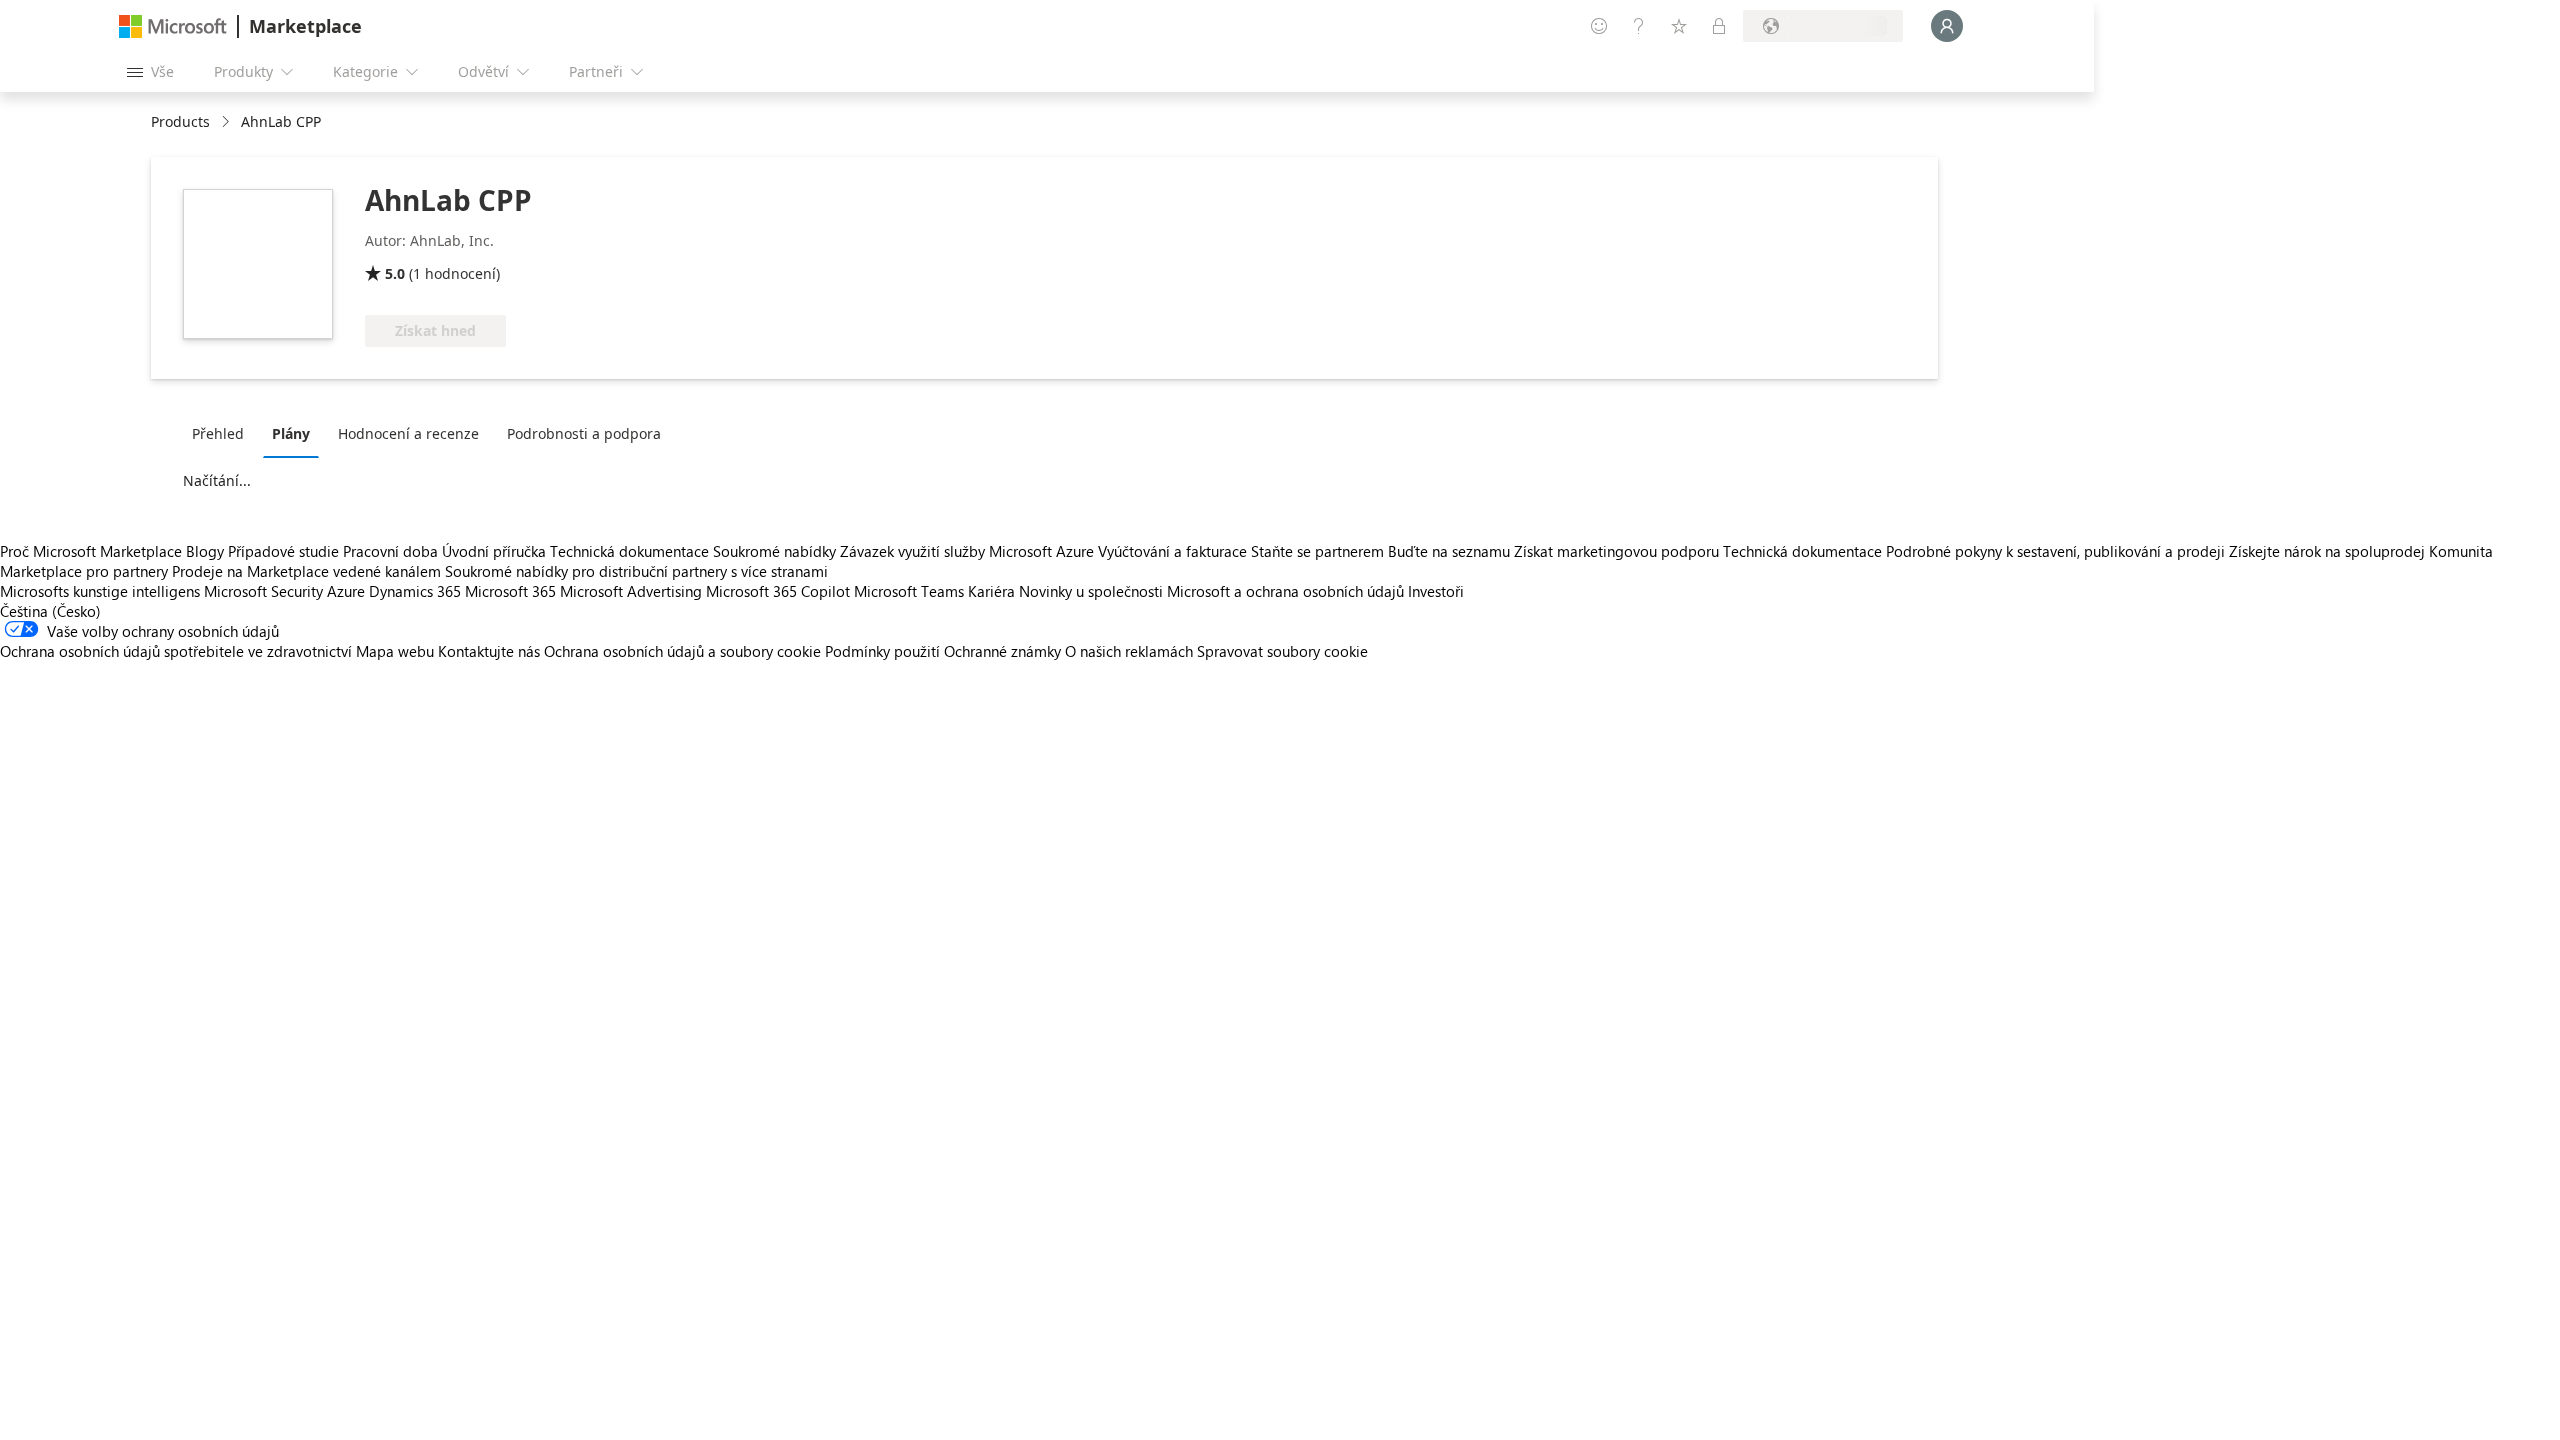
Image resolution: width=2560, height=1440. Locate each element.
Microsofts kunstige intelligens (100, 591)
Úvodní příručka (494, 551)
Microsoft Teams (909, 591)
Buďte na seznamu (1449, 551)
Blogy (205, 551)
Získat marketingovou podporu (1616, 551)
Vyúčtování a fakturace (1172, 551)
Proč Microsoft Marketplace (91, 551)
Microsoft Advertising (631, 591)
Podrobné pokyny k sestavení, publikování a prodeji (2055, 551)
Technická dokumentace (629, 551)
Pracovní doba (390, 551)
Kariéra (991, 591)
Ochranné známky (1002, 651)
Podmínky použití (882, 651)
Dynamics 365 (415, 591)
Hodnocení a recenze (408, 433)
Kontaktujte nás (489, 651)
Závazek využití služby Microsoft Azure (969, 551)
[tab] (223, 433)
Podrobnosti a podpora (584, 433)
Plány (291, 433)
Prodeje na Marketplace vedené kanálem (306, 571)
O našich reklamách (1129, 651)
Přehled (218, 433)
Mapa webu (395, 651)
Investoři (1436, 591)
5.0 (395, 273)
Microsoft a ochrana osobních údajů (1285, 591)
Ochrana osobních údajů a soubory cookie (682, 651)
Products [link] (180, 121)
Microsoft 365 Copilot (778, 591)
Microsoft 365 (510, 591)
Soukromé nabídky (774, 551)
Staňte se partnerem (1317, 551)
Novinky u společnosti (1091, 591)
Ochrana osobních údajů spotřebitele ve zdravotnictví (176, 651)
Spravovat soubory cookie (1282, 651)
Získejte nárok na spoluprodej (2327, 551)
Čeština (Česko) (50, 611)
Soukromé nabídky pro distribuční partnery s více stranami (636, 571)
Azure (346, 591)
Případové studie (283, 551)
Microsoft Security (263, 591)
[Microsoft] (173, 26)
